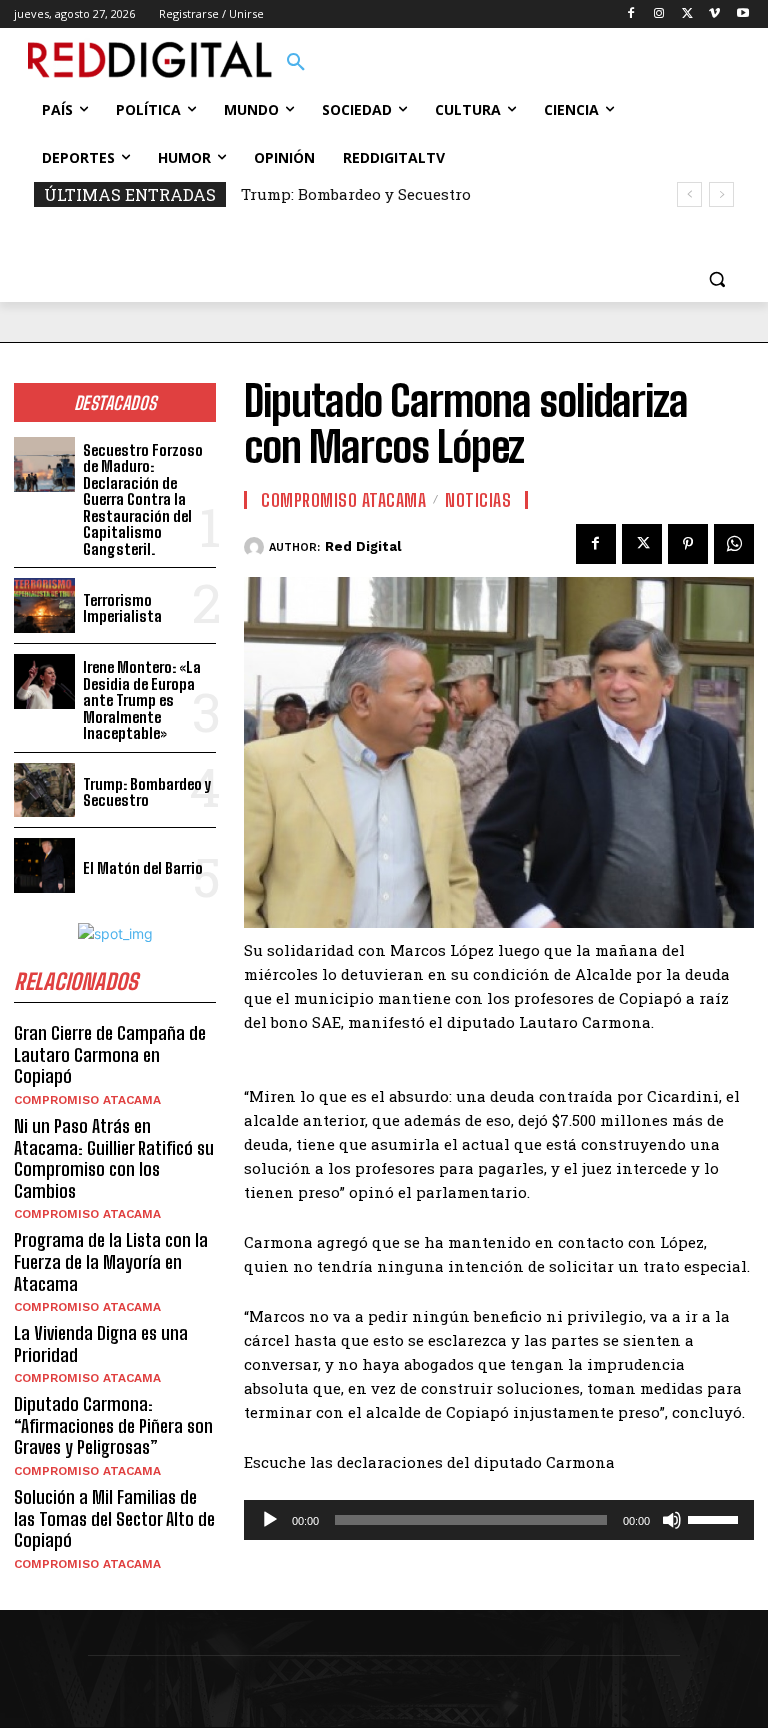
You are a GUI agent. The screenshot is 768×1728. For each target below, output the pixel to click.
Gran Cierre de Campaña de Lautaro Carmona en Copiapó (110, 1054)
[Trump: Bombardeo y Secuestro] (44, 790)
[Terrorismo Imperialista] (44, 605)
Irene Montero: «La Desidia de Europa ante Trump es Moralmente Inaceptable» (142, 700)
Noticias (478, 500)
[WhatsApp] (734, 544)
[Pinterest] (688, 544)
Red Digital (363, 546)
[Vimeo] (714, 14)
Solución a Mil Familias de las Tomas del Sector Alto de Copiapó (114, 1518)
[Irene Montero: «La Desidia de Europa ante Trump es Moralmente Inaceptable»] (44, 681)
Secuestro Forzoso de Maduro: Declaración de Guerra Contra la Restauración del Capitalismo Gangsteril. (143, 499)
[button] (296, 63)
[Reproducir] (270, 1520)
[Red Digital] (256, 547)
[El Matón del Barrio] (44, 865)
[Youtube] (742, 14)
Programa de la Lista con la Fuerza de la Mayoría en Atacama (111, 1261)
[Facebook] (631, 14)
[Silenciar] (672, 1520)
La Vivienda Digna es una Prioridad (101, 1344)
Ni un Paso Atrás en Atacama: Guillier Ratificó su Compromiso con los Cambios (114, 1158)
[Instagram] (659, 14)
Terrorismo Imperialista (122, 608)
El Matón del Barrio (143, 868)
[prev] (689, 194)
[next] (721, 194)
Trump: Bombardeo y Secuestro (356, 194)
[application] (499, 1520)
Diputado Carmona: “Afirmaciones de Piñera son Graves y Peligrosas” (113, 1425)
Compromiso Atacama (87, 1100)
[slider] (716, 1518)
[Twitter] (687, 14)
